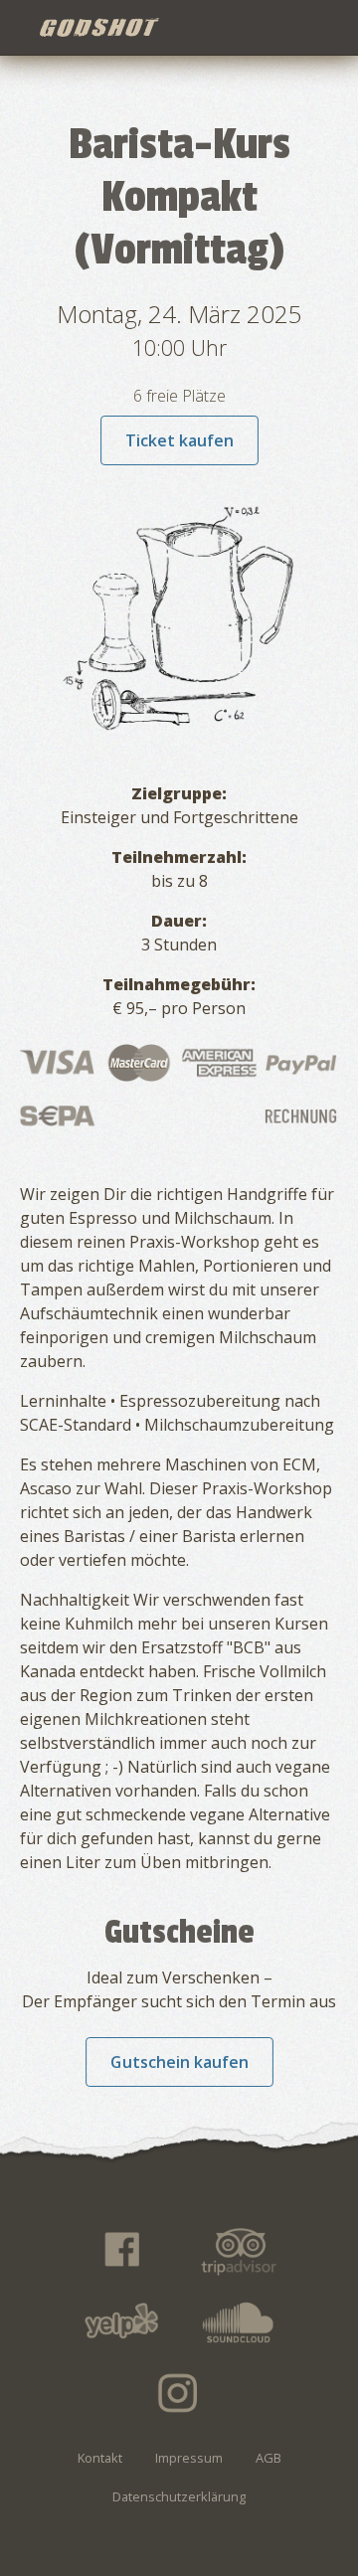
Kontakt (100, 2458)
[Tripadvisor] (239, 2250)
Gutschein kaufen (179, 2062)
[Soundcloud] (239, 2321)
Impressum (189, 2458)
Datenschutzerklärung (179, 2496)
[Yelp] (120, 2321)
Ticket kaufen (179, 440)
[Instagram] (179, 2393)
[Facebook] (120, 2250)
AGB (268, 2458)
